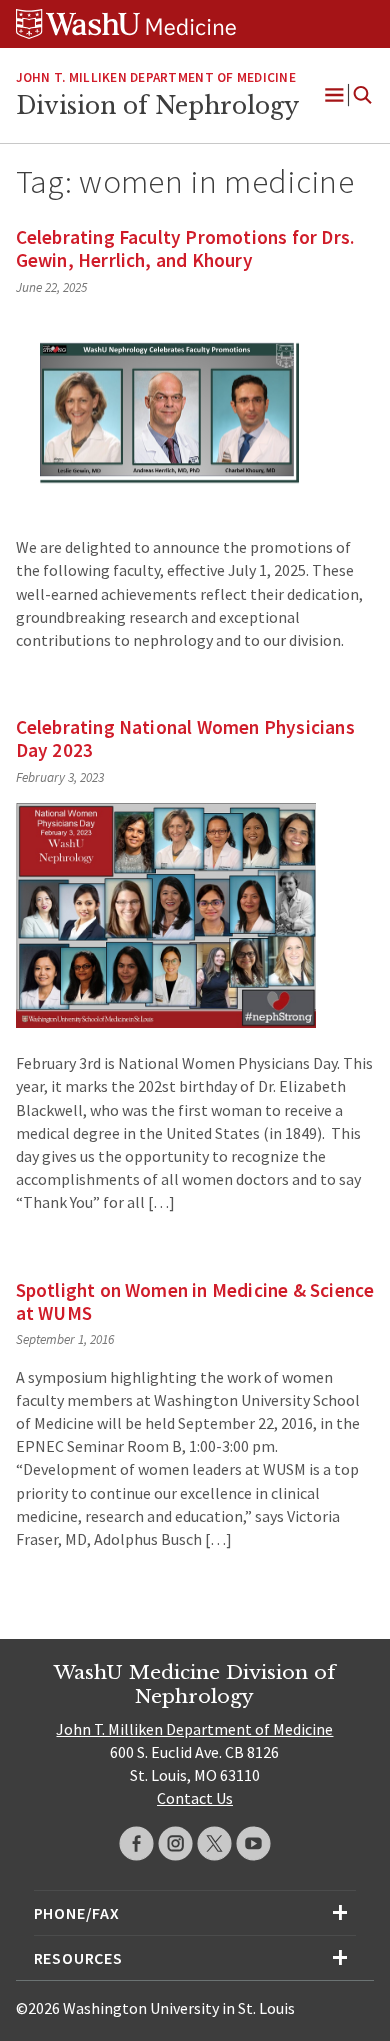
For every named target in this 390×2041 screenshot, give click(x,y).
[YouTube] (253, 1843)
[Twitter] (214, 1843)
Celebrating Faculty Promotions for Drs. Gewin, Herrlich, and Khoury (185, 248)
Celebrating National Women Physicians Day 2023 (185, 738)
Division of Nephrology (157, 106)
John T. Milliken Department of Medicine (156, 77)
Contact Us (195, 1798)
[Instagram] (175, 1843)
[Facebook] (136, 1843)
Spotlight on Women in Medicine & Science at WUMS (195, 1301)
